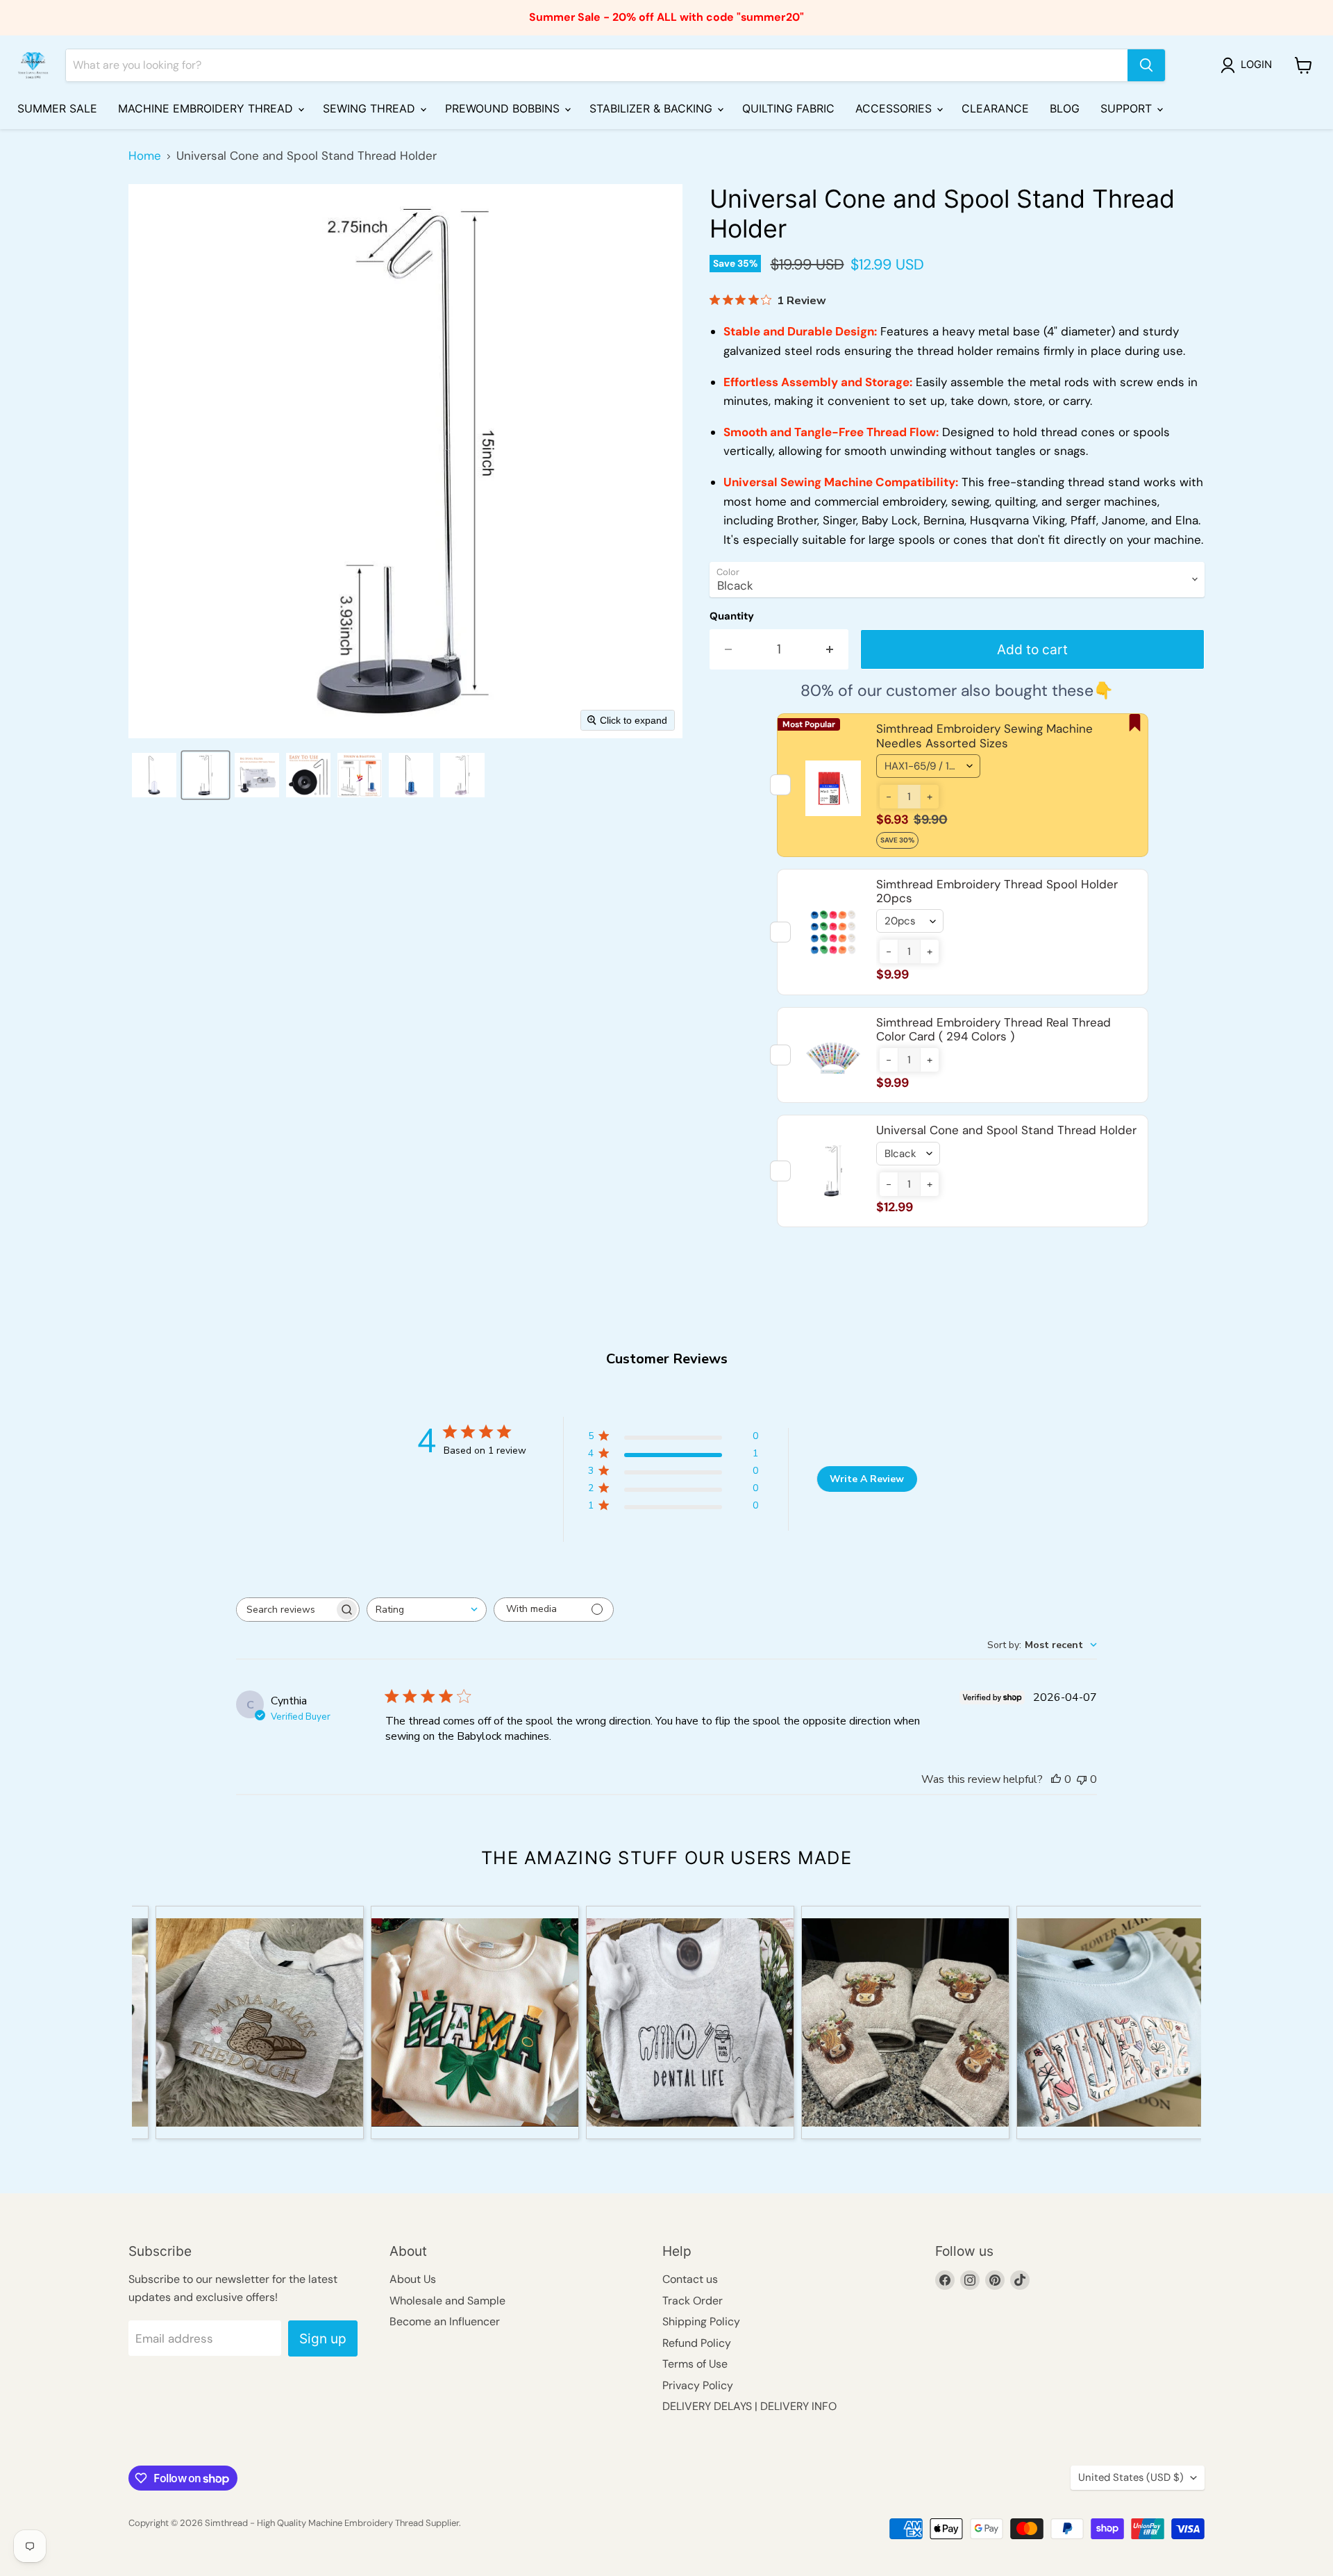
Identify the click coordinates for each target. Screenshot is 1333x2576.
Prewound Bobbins (504, 108)
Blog (1065, 108)
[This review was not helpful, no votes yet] (1082, 1779)
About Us (413, 2279)
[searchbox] (285, 1610)
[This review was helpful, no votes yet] (1056, 1779)
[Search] (1146, 65)
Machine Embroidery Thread (207, 108)
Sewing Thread (371, 108)
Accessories (895, 108)
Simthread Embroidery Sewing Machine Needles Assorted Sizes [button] (984, 736)
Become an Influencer (445, 2321)
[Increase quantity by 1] (830, 649)
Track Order (693, 2301)
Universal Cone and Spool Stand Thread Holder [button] (1006, 1130)
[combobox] (427, 1610)
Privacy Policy (698, 2385)
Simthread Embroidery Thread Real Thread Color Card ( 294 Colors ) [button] (994, 1029)
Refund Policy (697, 2343)
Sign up (323, 2338)
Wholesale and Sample (447, 2301)
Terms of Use (695, 2364)
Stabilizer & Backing (653, 108)
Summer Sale (57, 108)
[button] (1249, 65)
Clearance (995, 108)
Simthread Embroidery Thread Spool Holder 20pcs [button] (997, 891)
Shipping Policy (701, 2321)
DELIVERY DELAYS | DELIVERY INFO (749, 2406)
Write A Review (867, 1479)
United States (1131, 2477)
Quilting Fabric (788, 108)
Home (145, 156)
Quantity (732, 616)
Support (1128, 108)
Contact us (690, 2279)
